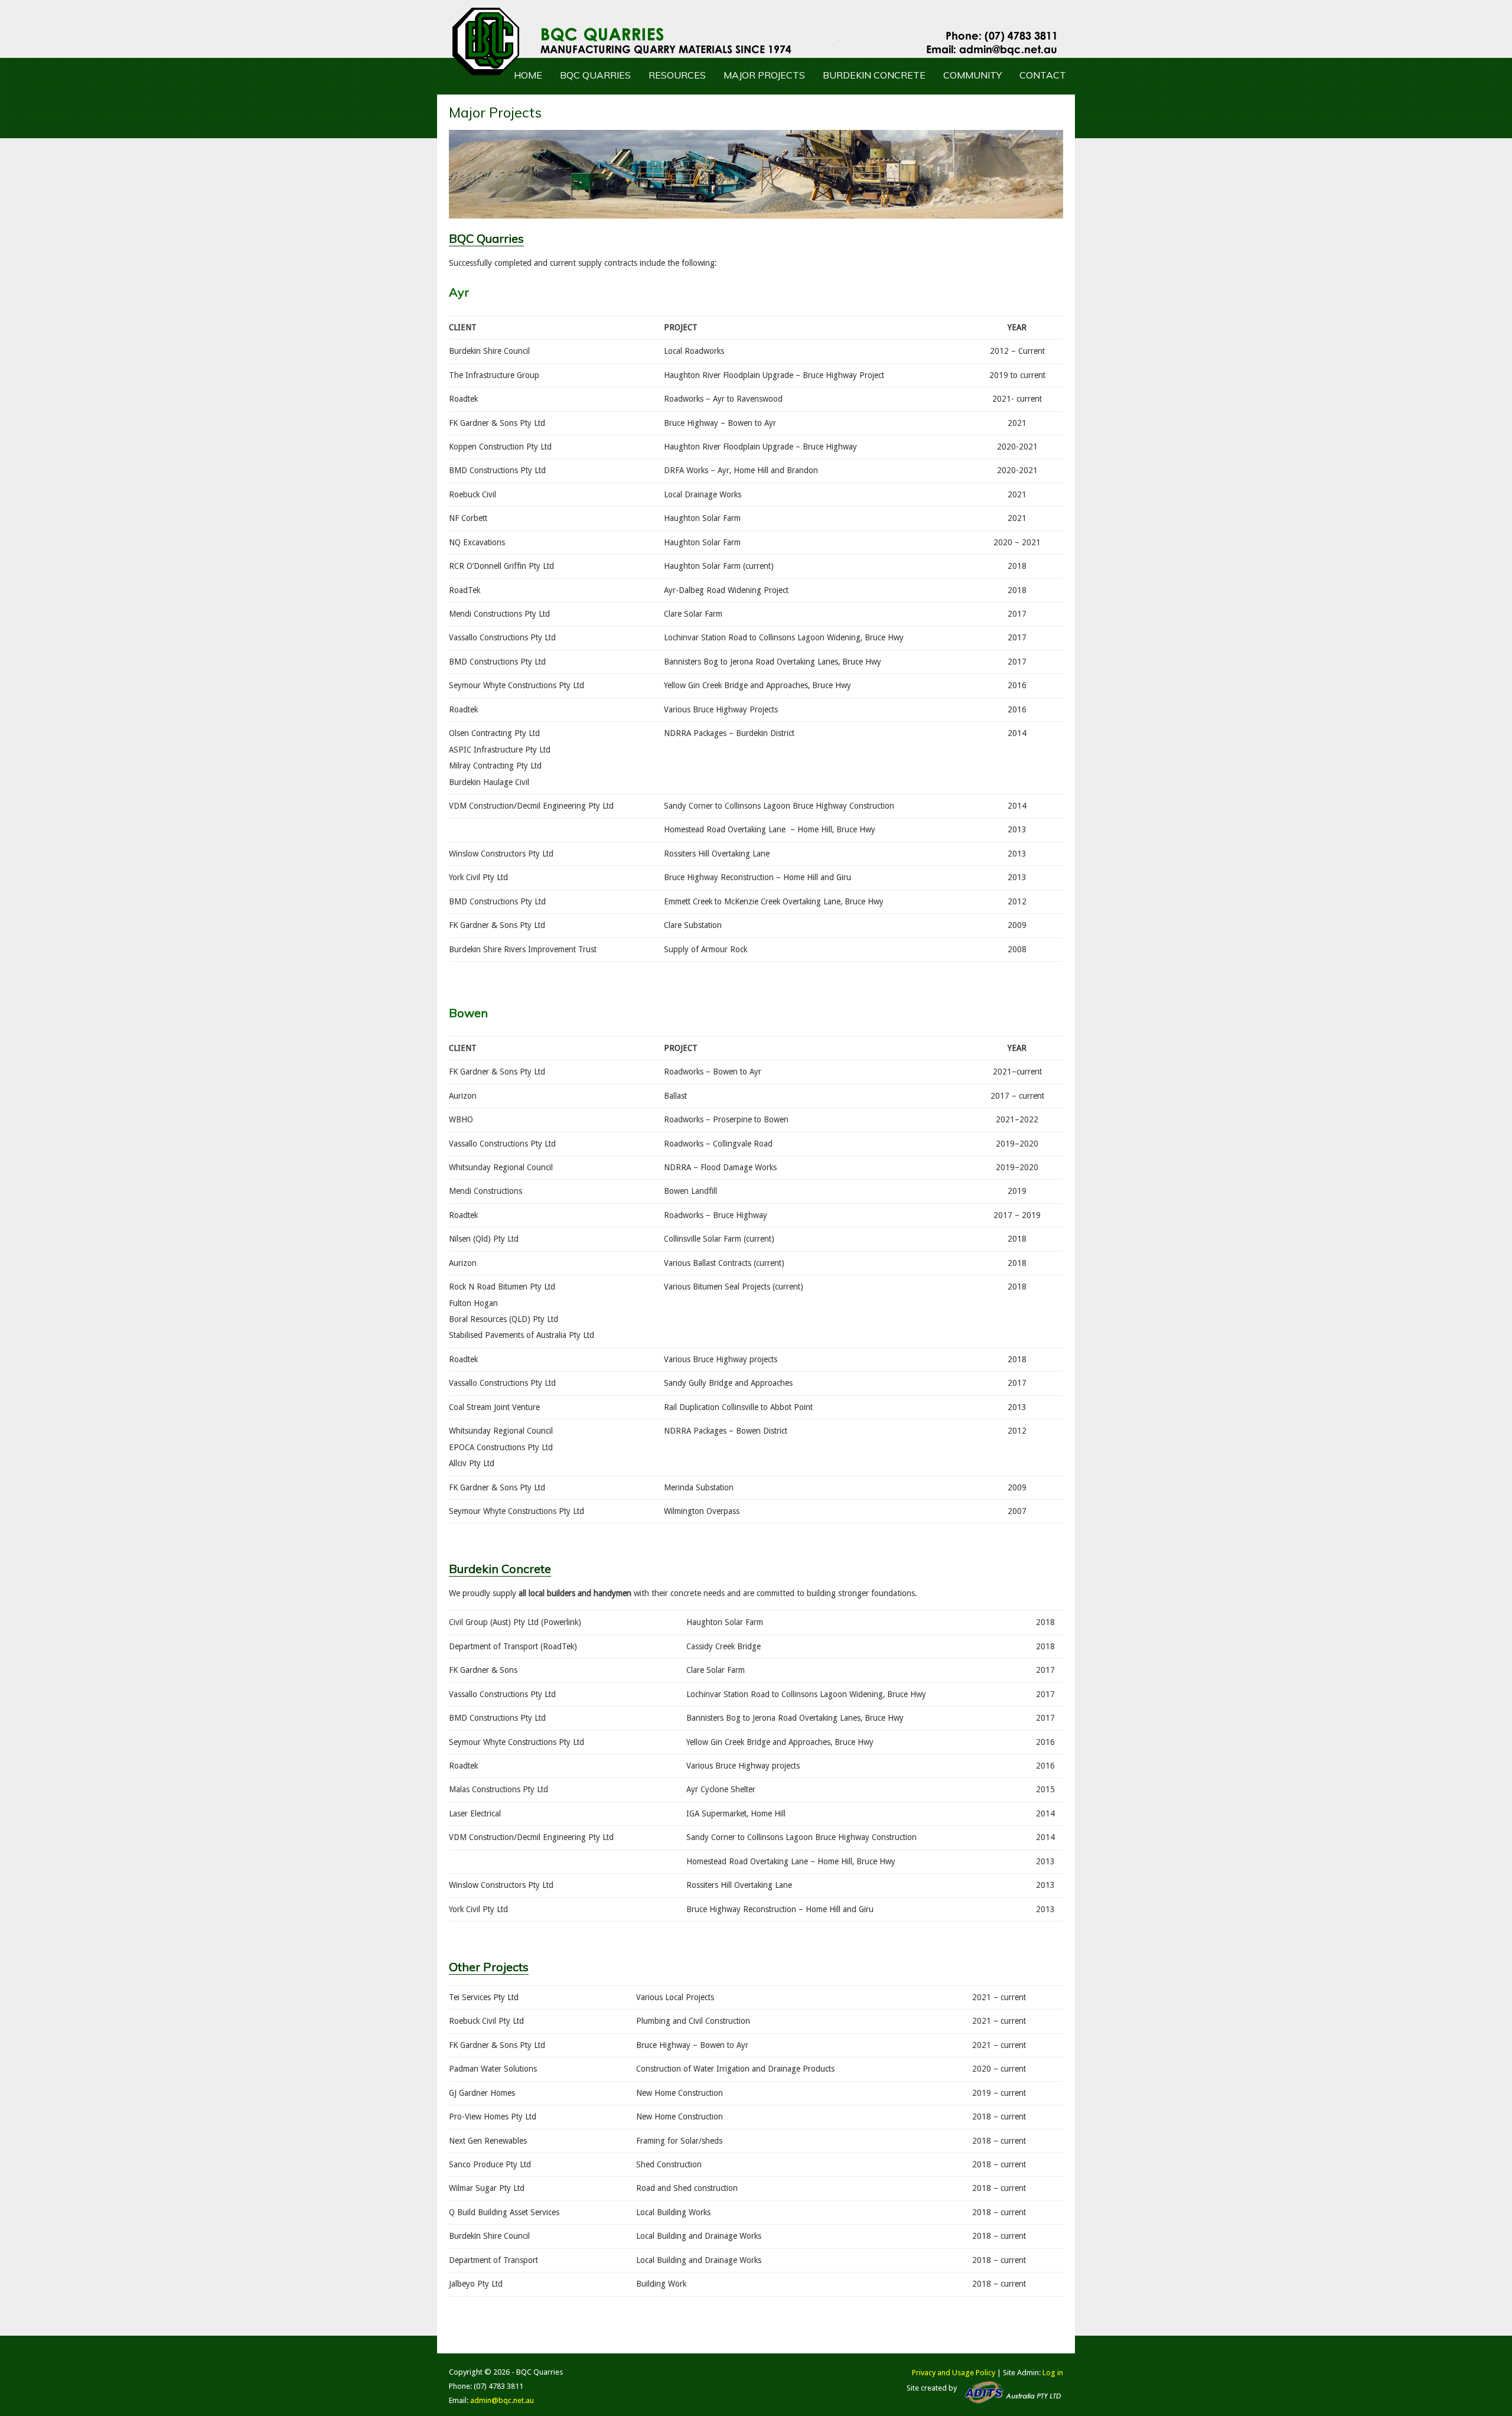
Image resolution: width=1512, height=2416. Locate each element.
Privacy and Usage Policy (954, 2373)
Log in (1053, 2373)
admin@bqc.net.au (502, 2400)
